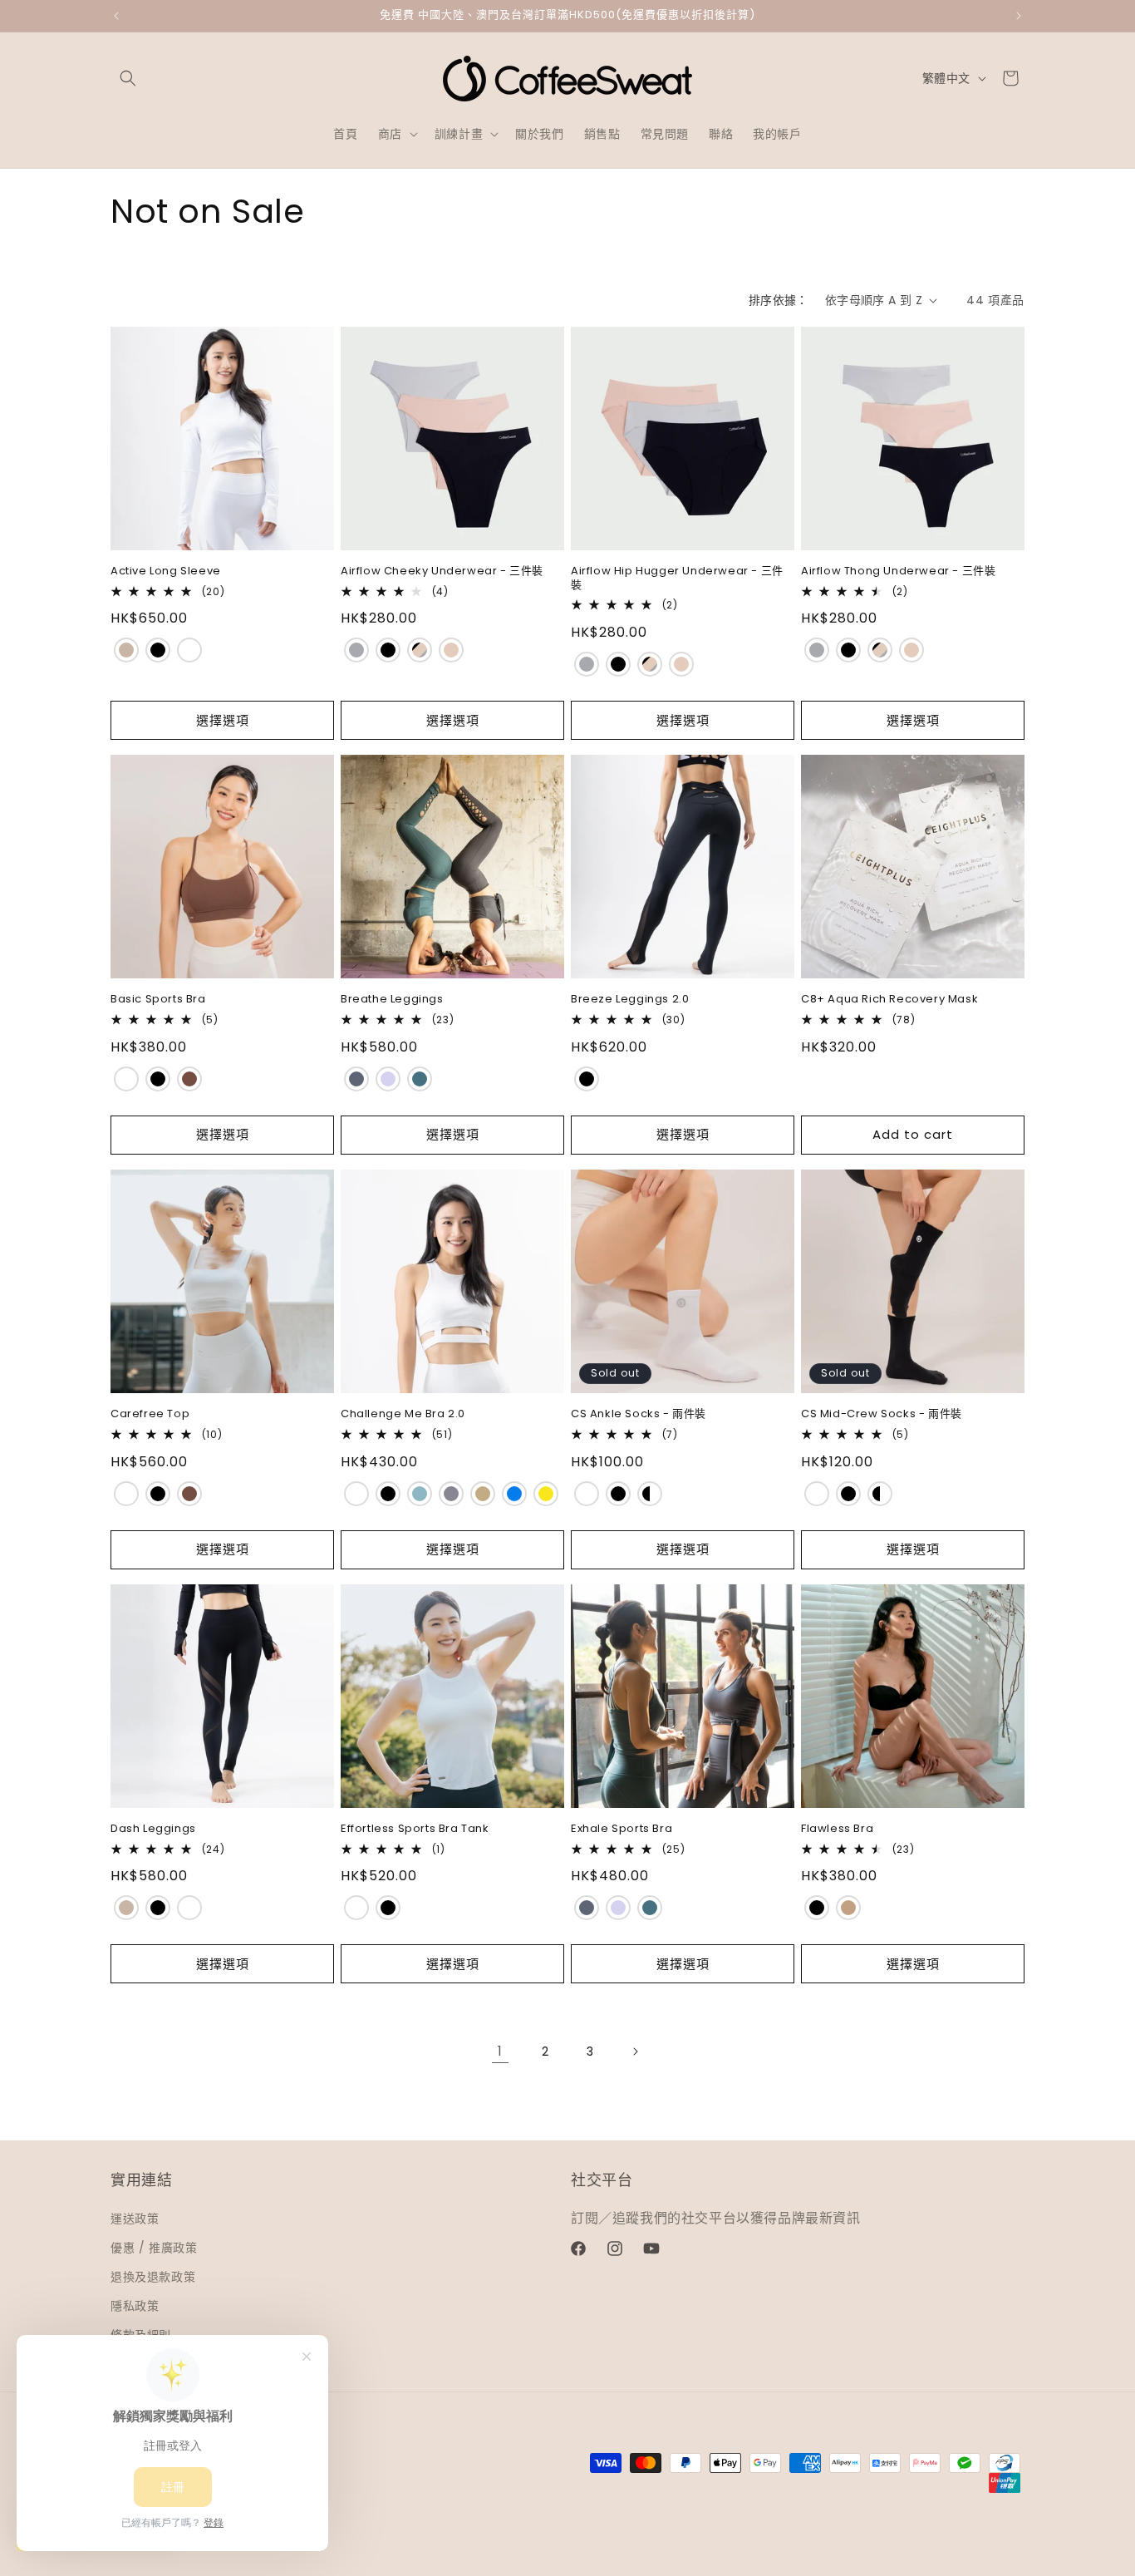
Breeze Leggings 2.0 (630, 1000)
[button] (128, 78)
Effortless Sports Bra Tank (415, 1829)
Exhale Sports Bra (622, 1829)
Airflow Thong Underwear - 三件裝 (898, 571)
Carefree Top (150, 1414)
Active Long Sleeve (166, 571)
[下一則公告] (1019, 16)
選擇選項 (223, 720)
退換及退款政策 (153, 2277)
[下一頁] (635, 2051)
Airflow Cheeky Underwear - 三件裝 (442, 571)
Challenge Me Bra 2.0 (403, 1414)
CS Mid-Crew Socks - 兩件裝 (882, 1414)
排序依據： (779, 300)
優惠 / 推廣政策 (154, 2247)
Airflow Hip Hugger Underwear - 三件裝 (677, 579)
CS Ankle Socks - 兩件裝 (639, 1414)
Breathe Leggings (392, 1000)
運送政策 (135, 2218)
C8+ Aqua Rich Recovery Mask (889, 1000)
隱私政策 (135, 2306)
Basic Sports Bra (158, 1000)
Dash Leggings (153, 1829)
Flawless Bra (837, 1829)
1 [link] (500, 2051)
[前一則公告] (116, 16)
